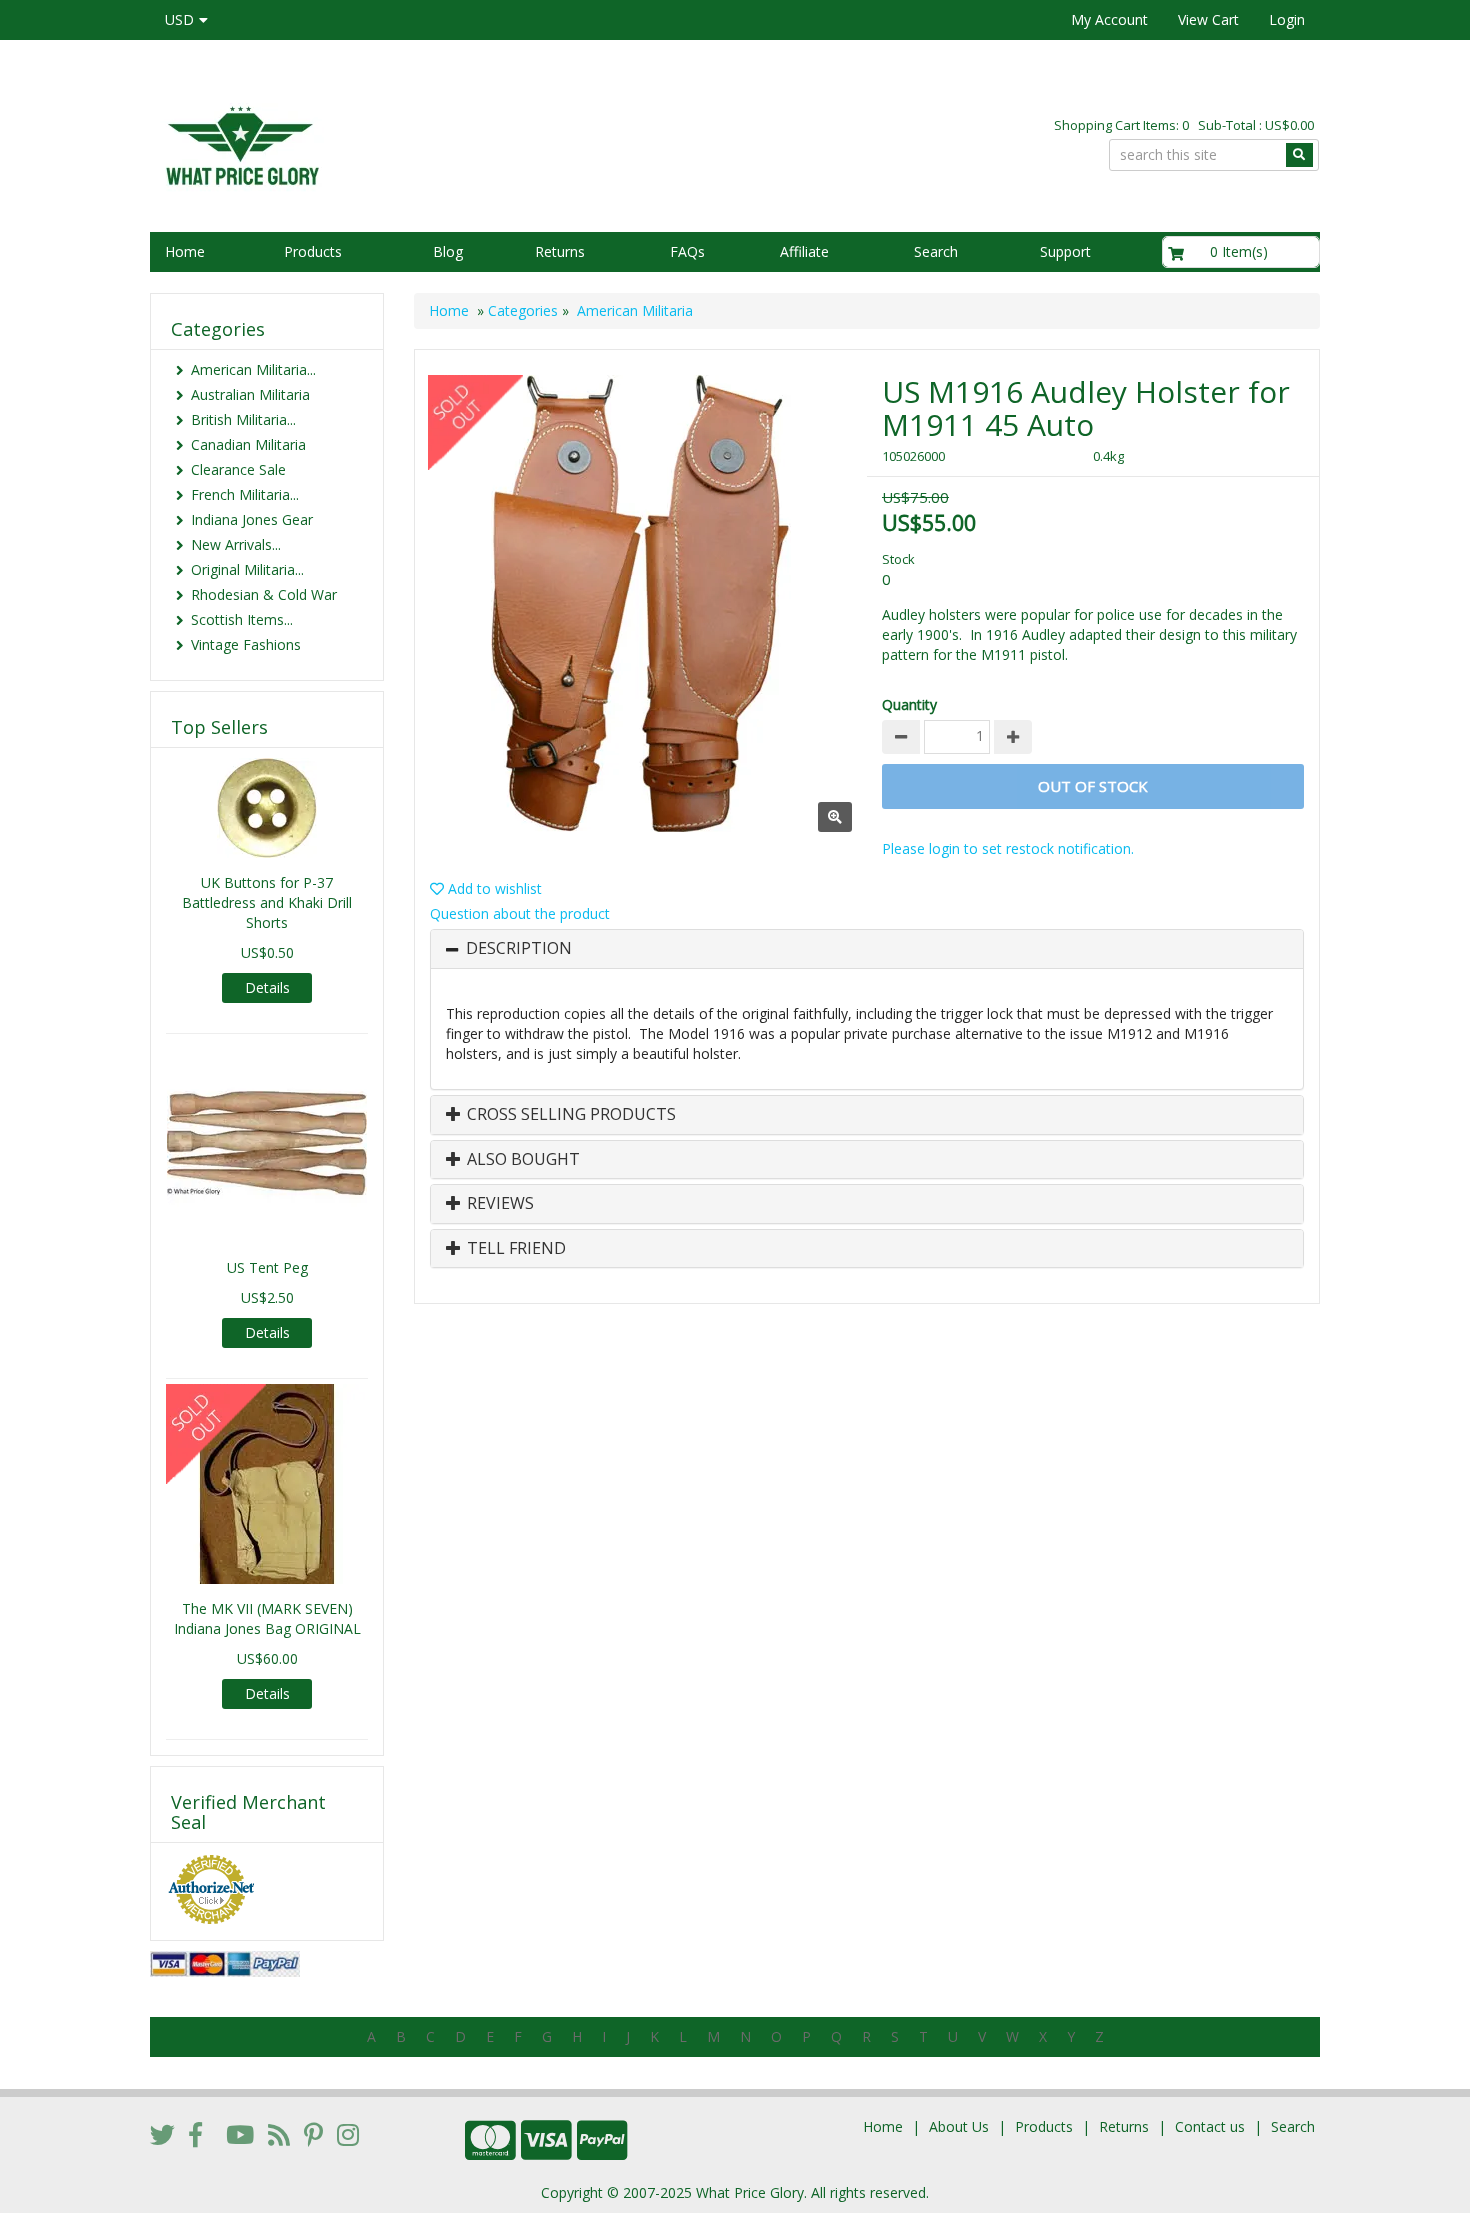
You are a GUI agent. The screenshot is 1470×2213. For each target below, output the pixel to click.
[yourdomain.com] (434, 143)
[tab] (867, 949)
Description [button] (519, 949)
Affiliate (804, 251)
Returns (560, 251)
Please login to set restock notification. (1008, 848)
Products (313, 251)
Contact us (1210, 2126)
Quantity (909, 704)
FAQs (687, 251)
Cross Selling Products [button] (569, 1115)
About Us (959, 2126)
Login (1287, 19)
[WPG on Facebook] (195, 2134)
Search (936, 251)
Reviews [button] (498, 1204)
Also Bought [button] (521, 1160)
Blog (448, 251)
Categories (523, 310)
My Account (1109, 19)
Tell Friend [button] (514, 1249)
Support (1065, 251)
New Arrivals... (236, 544)
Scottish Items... (242, 619)
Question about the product (520, 913)
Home (185, 251)
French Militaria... (245, 494)
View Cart (1208, 19)
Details (267, 987)
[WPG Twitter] (162, 2134)
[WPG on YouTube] (240, 2134)
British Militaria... (243, 419)
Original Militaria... (247, 569)
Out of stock (1093, 786)
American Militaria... (253, 369)
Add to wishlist (493, 888)
